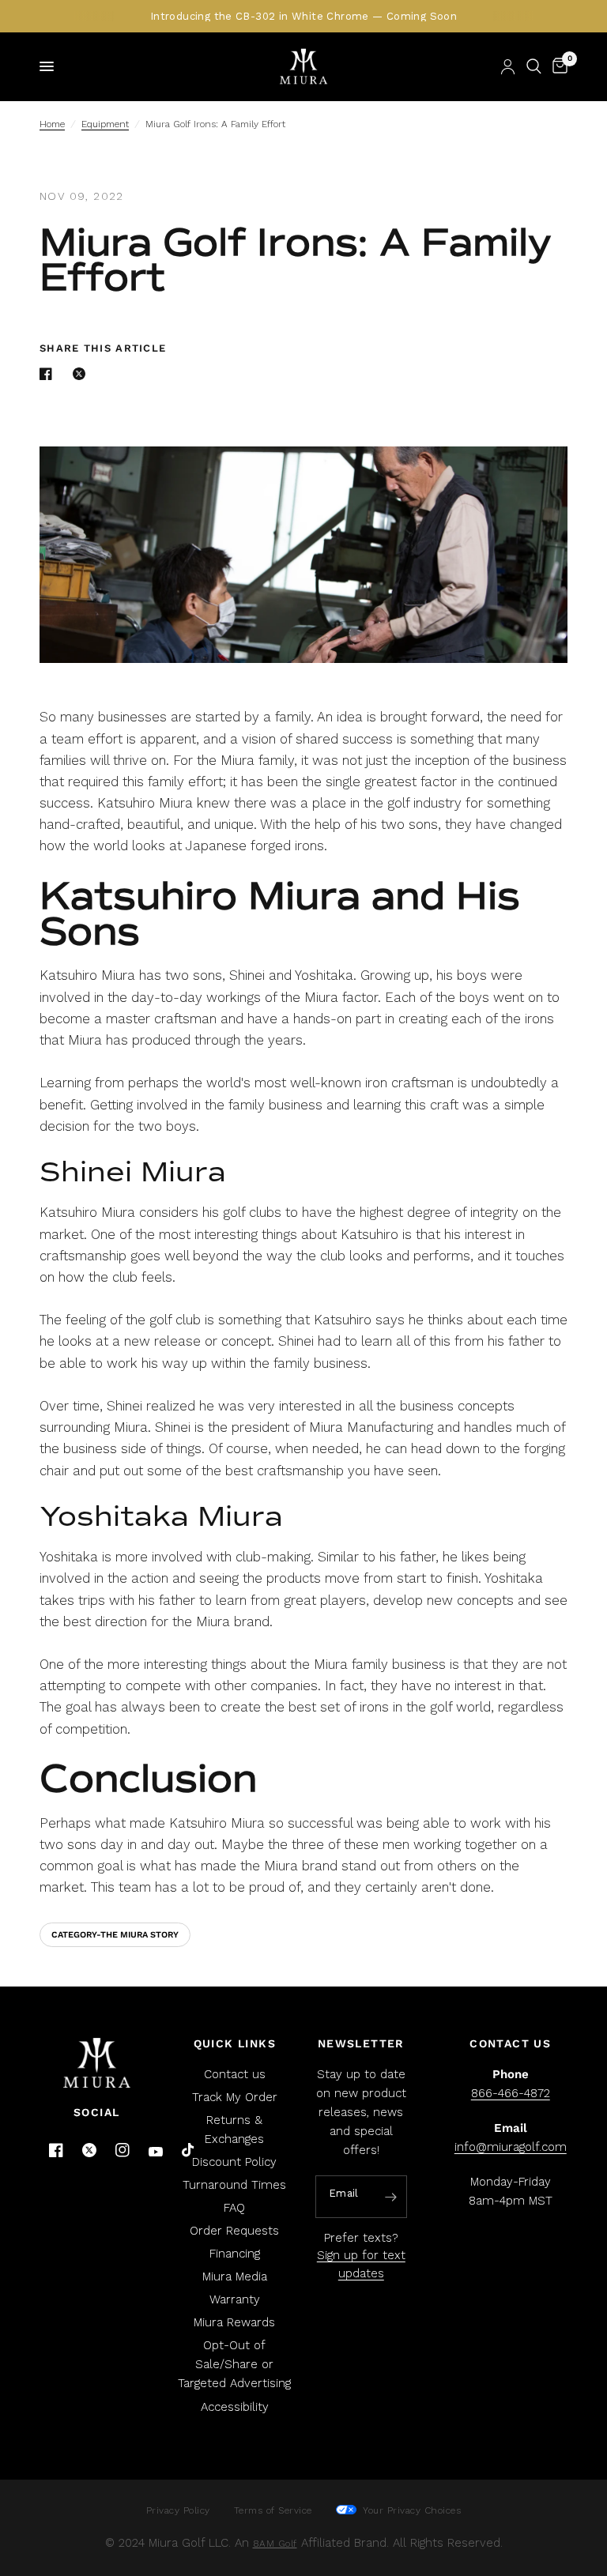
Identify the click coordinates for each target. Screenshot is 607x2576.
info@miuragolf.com (511, 2147)
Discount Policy (234, 2162)
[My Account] (508, 66)
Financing (235, 2254)
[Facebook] (56, 2150)
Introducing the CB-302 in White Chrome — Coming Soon (303, 16)
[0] (557, 66)
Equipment (105, 124)
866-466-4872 (511, 2093)
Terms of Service (273, 2510)
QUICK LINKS (235, 2043)
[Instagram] (123, 2150)
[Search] (534, 66)
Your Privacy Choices (411, 2510)
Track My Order (235, 2097)
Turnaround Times (234, 2185)
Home (52, 124)
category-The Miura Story (115, 1935)
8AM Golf (275, 2544)
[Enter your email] (391, 2198)
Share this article (103, 348)
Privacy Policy (178, 2510)
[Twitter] (89, 2150)
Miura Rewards (234, 2322)
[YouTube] (156, 2152)
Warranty (235, 2299)
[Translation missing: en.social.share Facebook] (49, 374)
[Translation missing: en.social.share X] (82, 374)
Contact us (235, 2074)
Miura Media (235, 2277)
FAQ (234, 2208)
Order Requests (234, 2231)
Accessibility (235, 2407)
